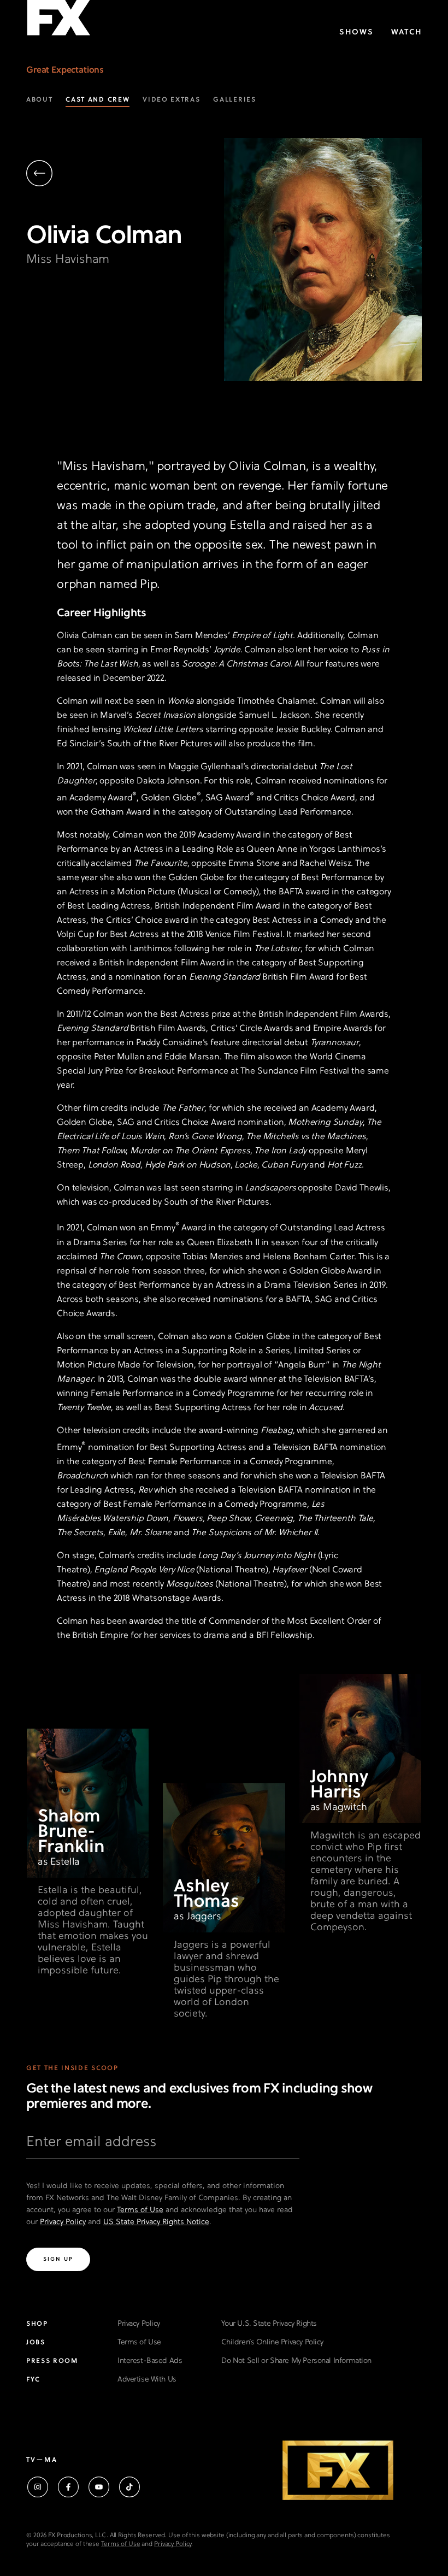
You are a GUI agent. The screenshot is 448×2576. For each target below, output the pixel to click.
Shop (37, 2324)
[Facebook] (68, 2487)
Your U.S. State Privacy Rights (269, 2324)
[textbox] (163, 2147)
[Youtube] (99, 2487)
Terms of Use (140, 2210)
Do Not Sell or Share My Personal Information (296, 2361)
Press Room (52, 2361)
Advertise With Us (147, 2380)
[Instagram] (38, 2487)
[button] (125, 175)
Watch (406, 33)
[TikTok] (129, 2487)
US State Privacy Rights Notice (156, 2222)
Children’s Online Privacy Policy (272, 2342)
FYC (33, 2380)
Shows (356, 33)
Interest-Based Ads (150, 2361)
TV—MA (42, 2460)
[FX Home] (58, 21)
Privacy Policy (63, 2222)
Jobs (36, 2343)
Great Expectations (65, 70)
